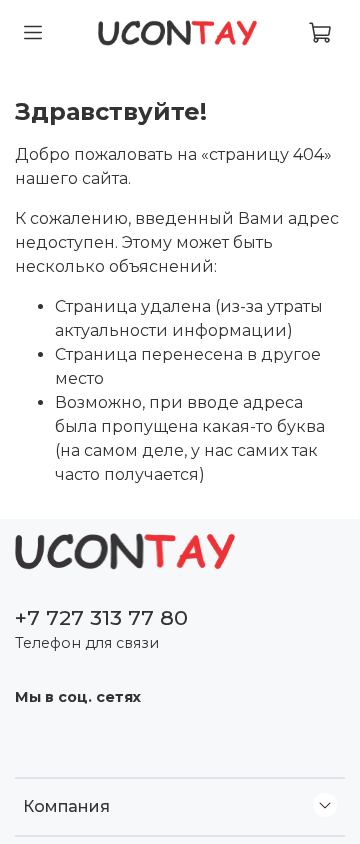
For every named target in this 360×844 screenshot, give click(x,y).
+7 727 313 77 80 (101, 617)
